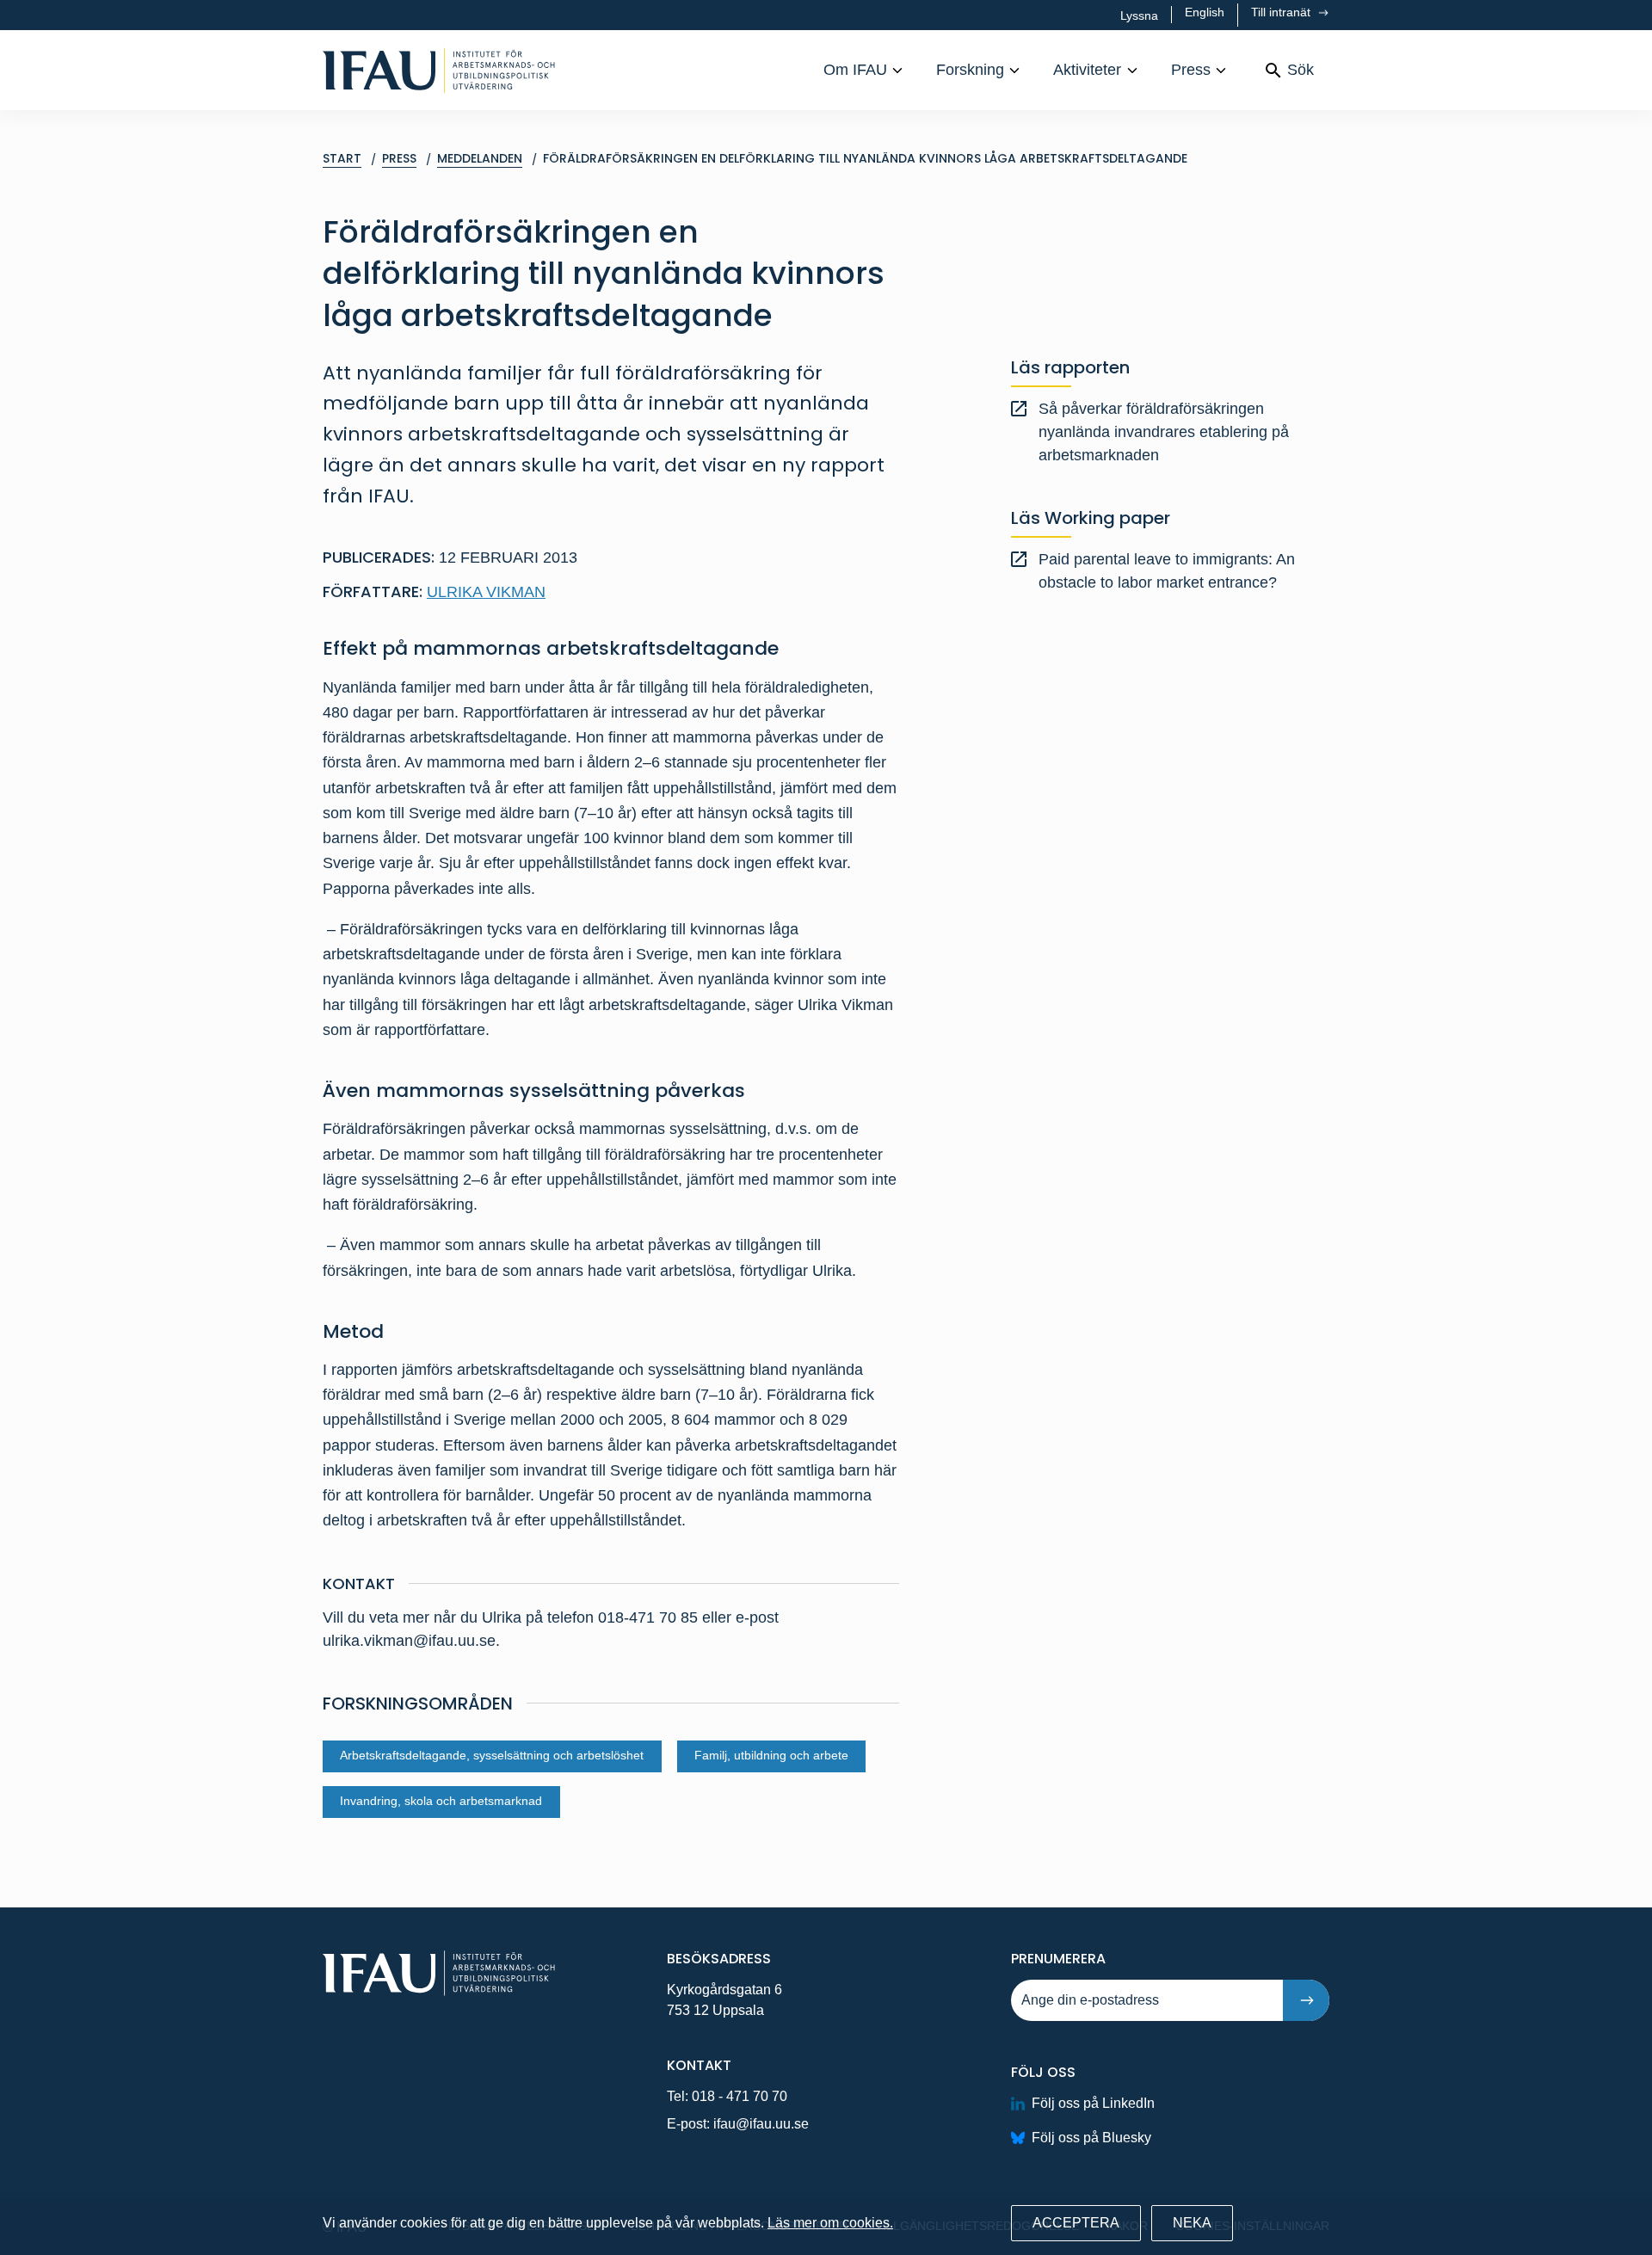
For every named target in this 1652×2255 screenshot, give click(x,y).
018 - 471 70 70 (740, 2096)
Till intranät (1282, 12)
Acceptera (1076, 2223)
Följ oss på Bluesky (1091, 2138)
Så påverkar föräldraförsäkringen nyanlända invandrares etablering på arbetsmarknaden (1164, 432)
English (1205, 12)
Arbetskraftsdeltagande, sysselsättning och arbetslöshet (492, 1756)
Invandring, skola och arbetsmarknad (441, 1801)
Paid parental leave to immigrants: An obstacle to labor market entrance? (1167, 571)
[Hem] (439, 70)
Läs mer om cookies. (830, 2223)
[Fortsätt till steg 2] (1306, 2000)
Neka (1192, 2223)
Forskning (970, 70)
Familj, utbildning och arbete (771, 1756)
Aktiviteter (1087, 70)
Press (1191, 70)
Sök (1301, 70)
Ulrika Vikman (486, 592)
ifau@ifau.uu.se (761, 2124)
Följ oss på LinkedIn (1093, 2103)
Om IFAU (855, 70)
